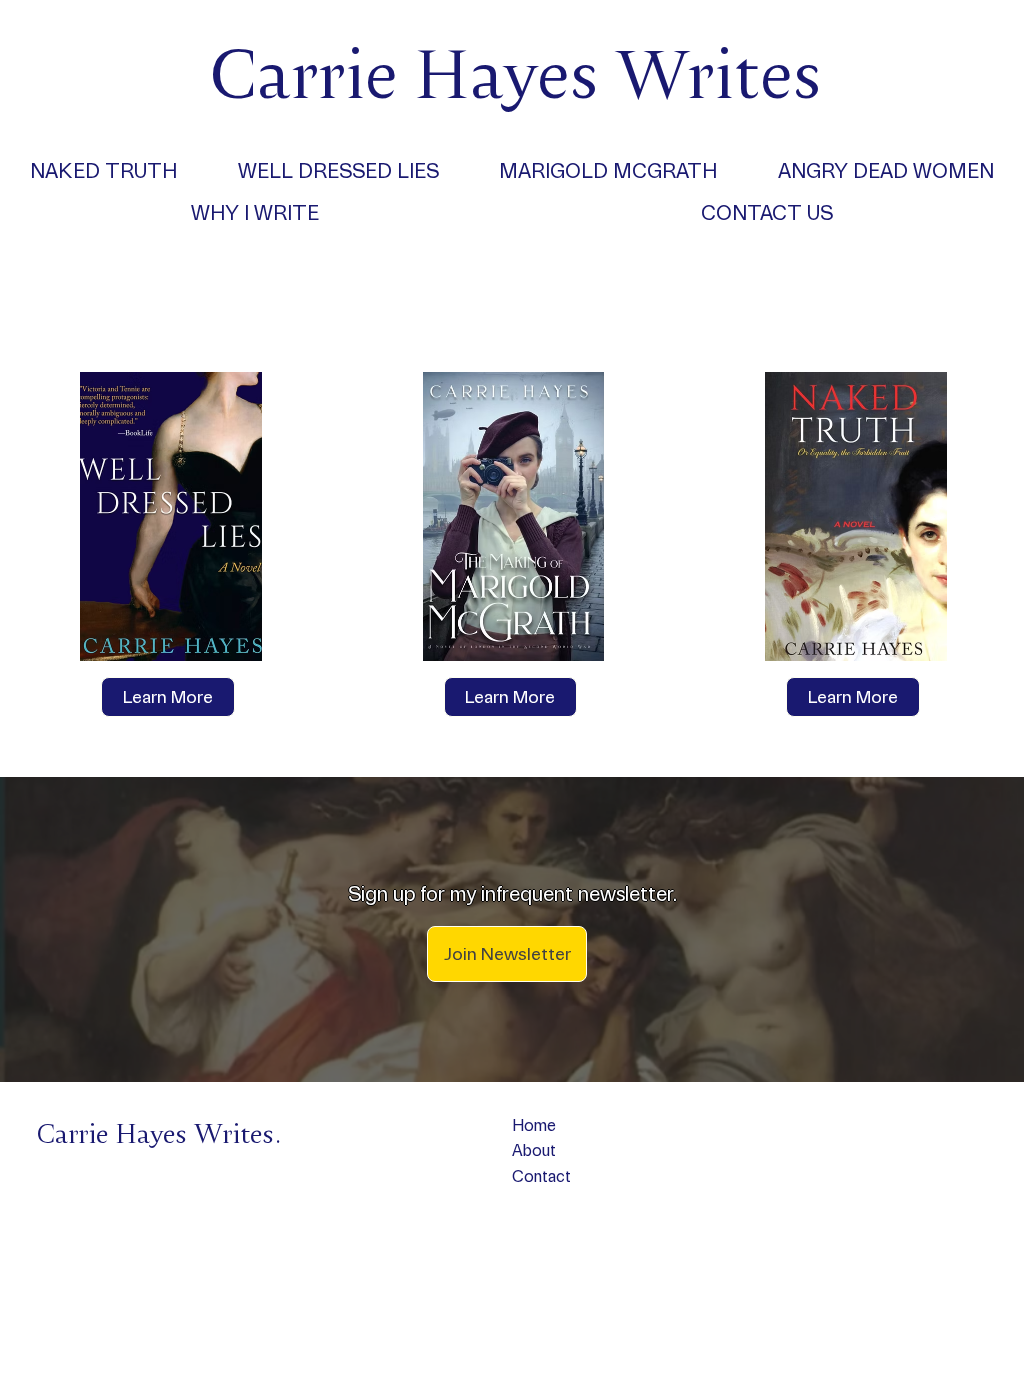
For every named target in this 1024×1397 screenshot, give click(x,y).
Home (534, 1125)
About (534, 1150)
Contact (541, 1176)
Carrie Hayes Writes (515, 71)
